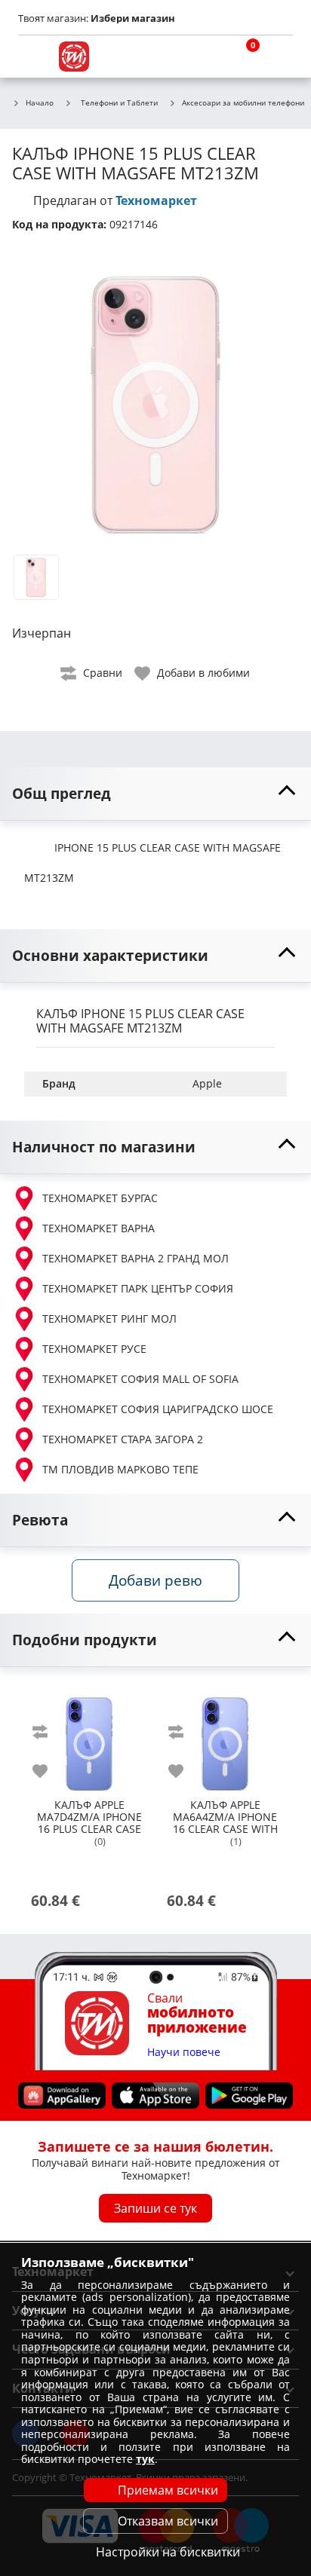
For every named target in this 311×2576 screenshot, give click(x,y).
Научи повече (184, 2053)
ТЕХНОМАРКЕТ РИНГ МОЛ (109, 1319)
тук (145, 2459)
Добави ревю (155, 1580)
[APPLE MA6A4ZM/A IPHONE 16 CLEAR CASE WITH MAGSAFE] (225, 1738)
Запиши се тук (155, 2208)
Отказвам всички (168, 2521)
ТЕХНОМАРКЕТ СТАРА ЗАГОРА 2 (123, 1439)
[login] (278, 57)
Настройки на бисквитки (168, 2552)
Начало (40, 103)
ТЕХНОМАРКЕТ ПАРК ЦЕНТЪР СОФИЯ (138, 1288)
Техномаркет (156, 200)
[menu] (33, 57)
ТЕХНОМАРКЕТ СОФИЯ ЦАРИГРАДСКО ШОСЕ (158, 1409)
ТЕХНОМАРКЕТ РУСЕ (94, 1349)
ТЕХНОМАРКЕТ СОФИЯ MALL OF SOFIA (140, 1379)
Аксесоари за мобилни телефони (243, 103)
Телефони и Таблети (119, 102)
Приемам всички (168, 2490)
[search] (205, 57)
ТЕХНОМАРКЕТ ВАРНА (99, 1228)
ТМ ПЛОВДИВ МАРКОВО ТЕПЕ (120, 1469)
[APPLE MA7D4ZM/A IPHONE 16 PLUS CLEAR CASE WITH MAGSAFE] (89, 1738)
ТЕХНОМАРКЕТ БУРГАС (100, 1198)
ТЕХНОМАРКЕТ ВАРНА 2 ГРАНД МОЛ (135, 1258)
